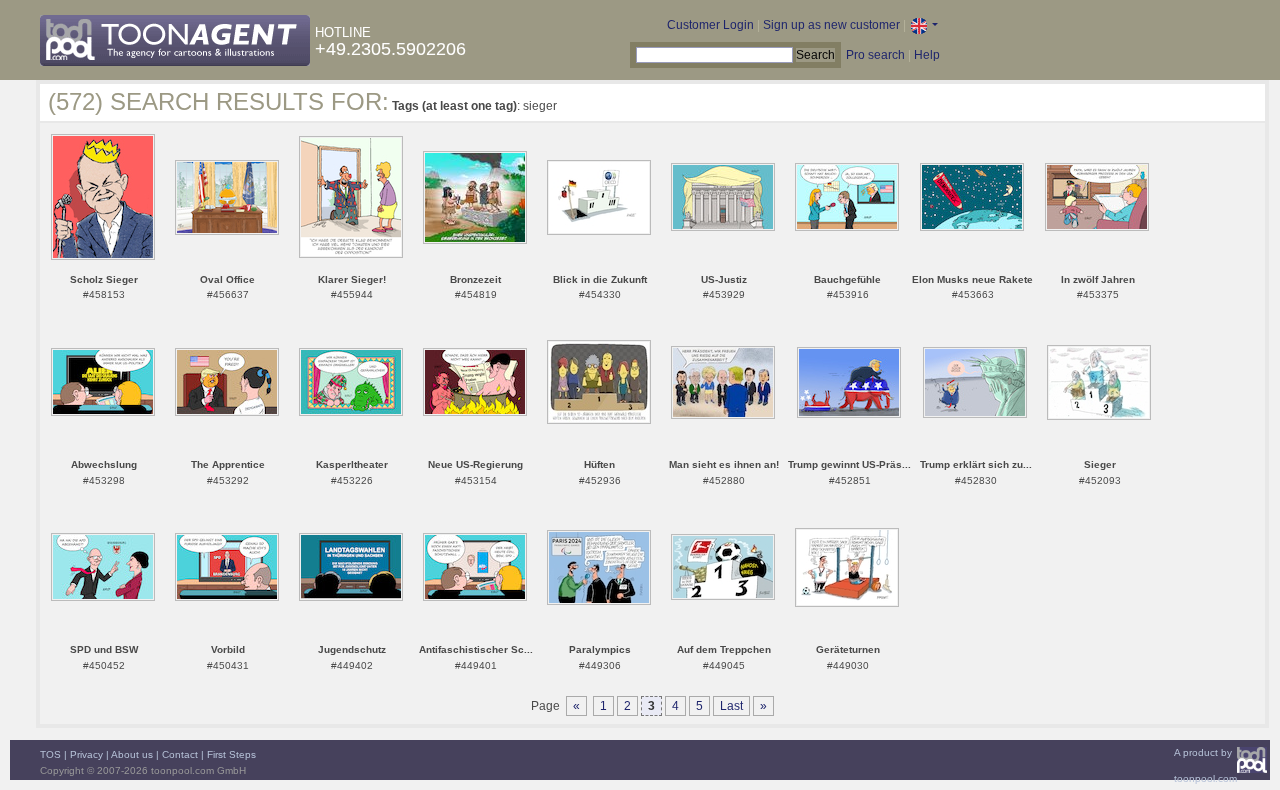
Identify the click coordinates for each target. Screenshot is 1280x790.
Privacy (86, 754)
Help (927, 55)
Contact (180, 754)
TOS (50, 754)
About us (132, 754)
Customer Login (710, 25)
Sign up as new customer (831, 25)
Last (731, 706)
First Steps (231, 754)
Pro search (875, 55)
